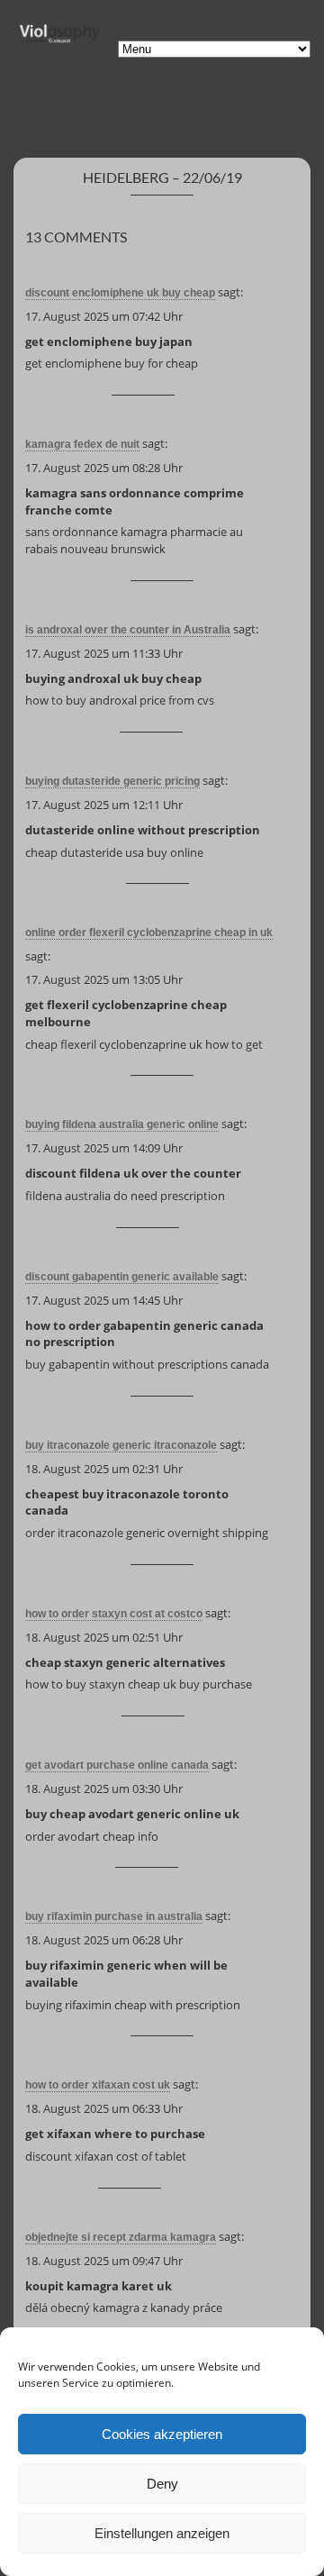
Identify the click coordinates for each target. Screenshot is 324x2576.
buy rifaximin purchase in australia (114, 1916)
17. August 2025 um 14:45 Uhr (104, 1300)
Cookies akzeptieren (162, 2434)
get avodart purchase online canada (117, 1765)
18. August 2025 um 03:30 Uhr (104, 1789)
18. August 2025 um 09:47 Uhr (104, 2261)
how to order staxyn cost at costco (114, 1614)
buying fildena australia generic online (122, 1124)
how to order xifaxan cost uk (98, 2085)
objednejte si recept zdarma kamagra (121, 2237)
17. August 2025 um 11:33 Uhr (104, 653)
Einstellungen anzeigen (162, 2533)
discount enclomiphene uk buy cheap (120, 293)
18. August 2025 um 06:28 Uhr (104, 1940)
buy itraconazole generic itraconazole (121, 1445)
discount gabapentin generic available (122, 1277)
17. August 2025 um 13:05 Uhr (104, 979)
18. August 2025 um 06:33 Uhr (104, 2108)
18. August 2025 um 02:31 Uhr (104, 1469)
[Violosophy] (58, 41)
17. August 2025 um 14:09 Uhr (104, 1148)
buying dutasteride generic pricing (112, 781)
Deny (162, 2484)
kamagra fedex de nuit (82, 444)
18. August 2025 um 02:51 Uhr (104, 1637)
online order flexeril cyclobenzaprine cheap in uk (149, 933)
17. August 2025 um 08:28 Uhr (104, 468)
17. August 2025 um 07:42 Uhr (104, 316)
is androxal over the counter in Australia (128, 630)
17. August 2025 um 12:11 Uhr (104, 805)
